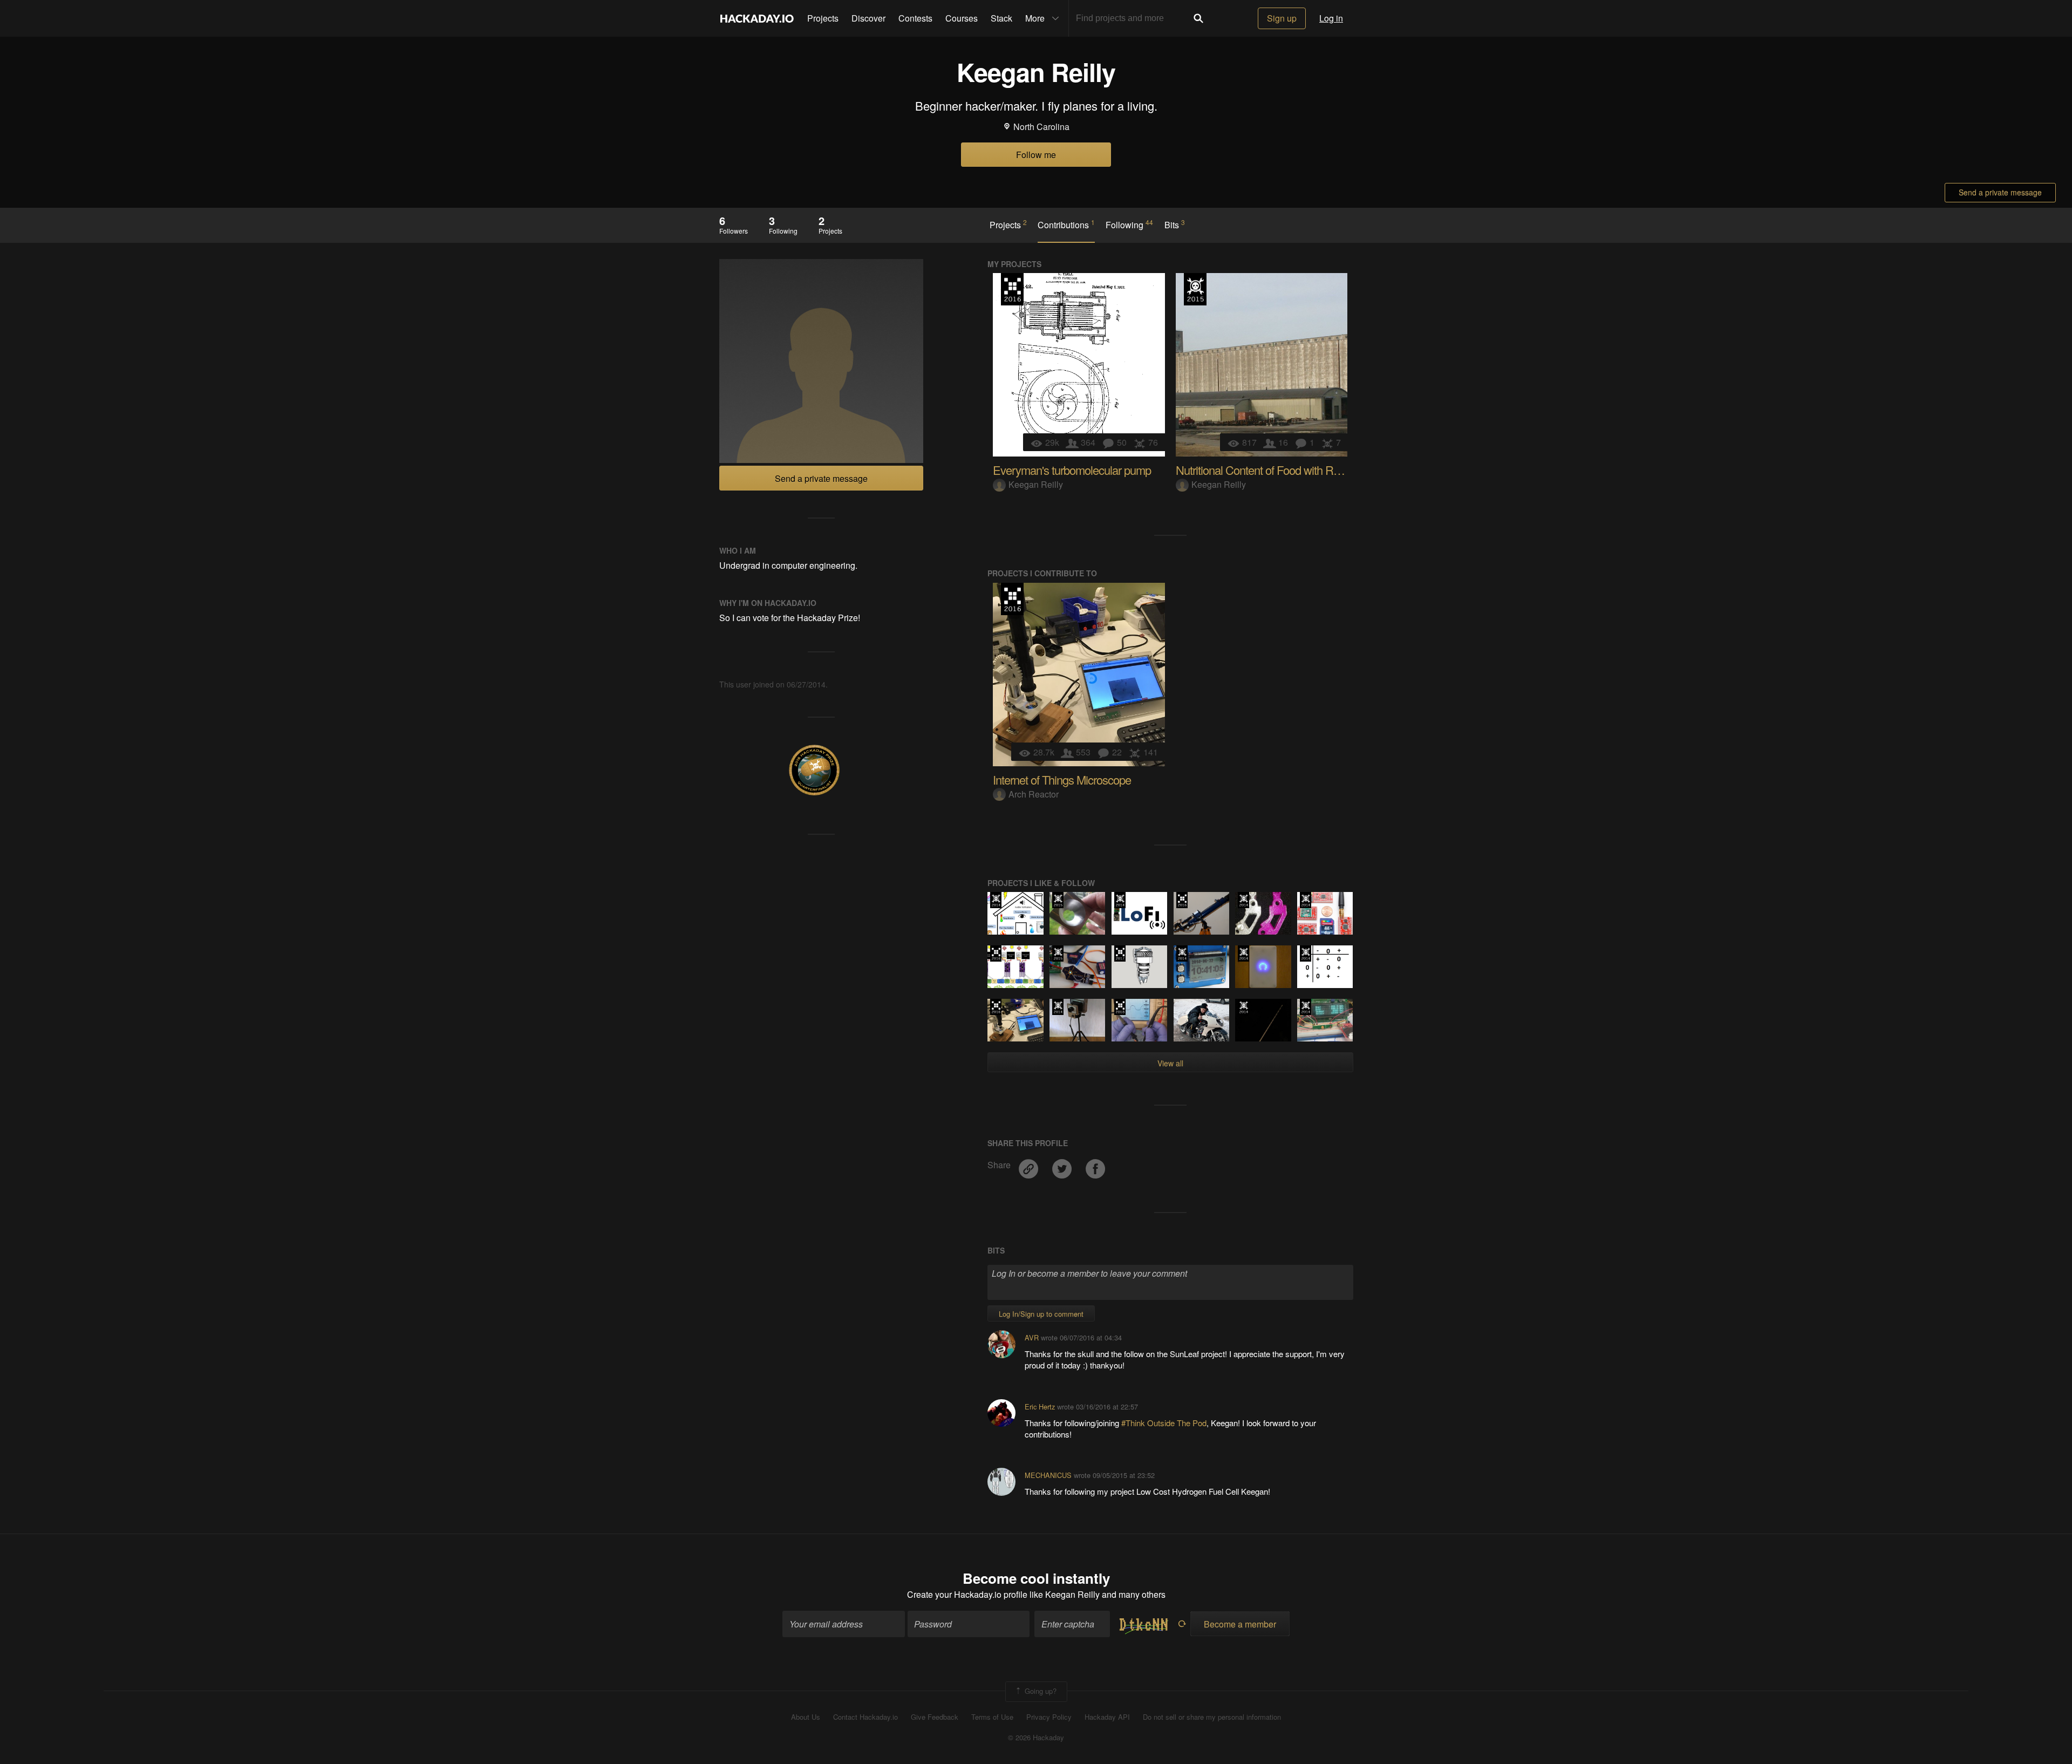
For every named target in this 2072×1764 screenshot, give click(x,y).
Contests (915, 18)
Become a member (1240, 1624)
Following (1129, 224)
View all (1170, 1063)
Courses (962, 18)
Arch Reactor (1034, 794)
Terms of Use (992, 1717)
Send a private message (2000, 192)
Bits (1175, 224)
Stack (1001, 18)
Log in (1331, 18)
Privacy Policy (1049, 1717)
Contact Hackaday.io (865, 1717)
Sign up (1282, 18)
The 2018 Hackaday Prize (1120, 1007)
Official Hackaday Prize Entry (996, 900)
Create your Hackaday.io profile (967, 1594)
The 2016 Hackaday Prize (1012, 289)
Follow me (1036, 155)
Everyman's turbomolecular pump (1072, 470)
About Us (806, 1717)
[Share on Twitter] (1063, 1165)
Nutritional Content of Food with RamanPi (1273, 470)
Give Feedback (935, 1717)
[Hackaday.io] (757, 18)
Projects (823, 18)
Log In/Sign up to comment (1041, 1314)
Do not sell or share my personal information (1212, 1717)
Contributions (1066, 224)
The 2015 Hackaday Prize (1195, 289)
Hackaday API (1107, 1717)
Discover (868, 18)
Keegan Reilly (1036, 484)
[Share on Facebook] (1095, 1165)
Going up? (1040, 1690)
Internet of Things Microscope (1062, 779)
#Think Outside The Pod (1164, 1423)
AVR (1032, 1337)
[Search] (1198, 18)
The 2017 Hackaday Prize (1120, 953)
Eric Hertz (1040, 1407)
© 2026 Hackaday (1036, 1738)
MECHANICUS (1048, 1475)
